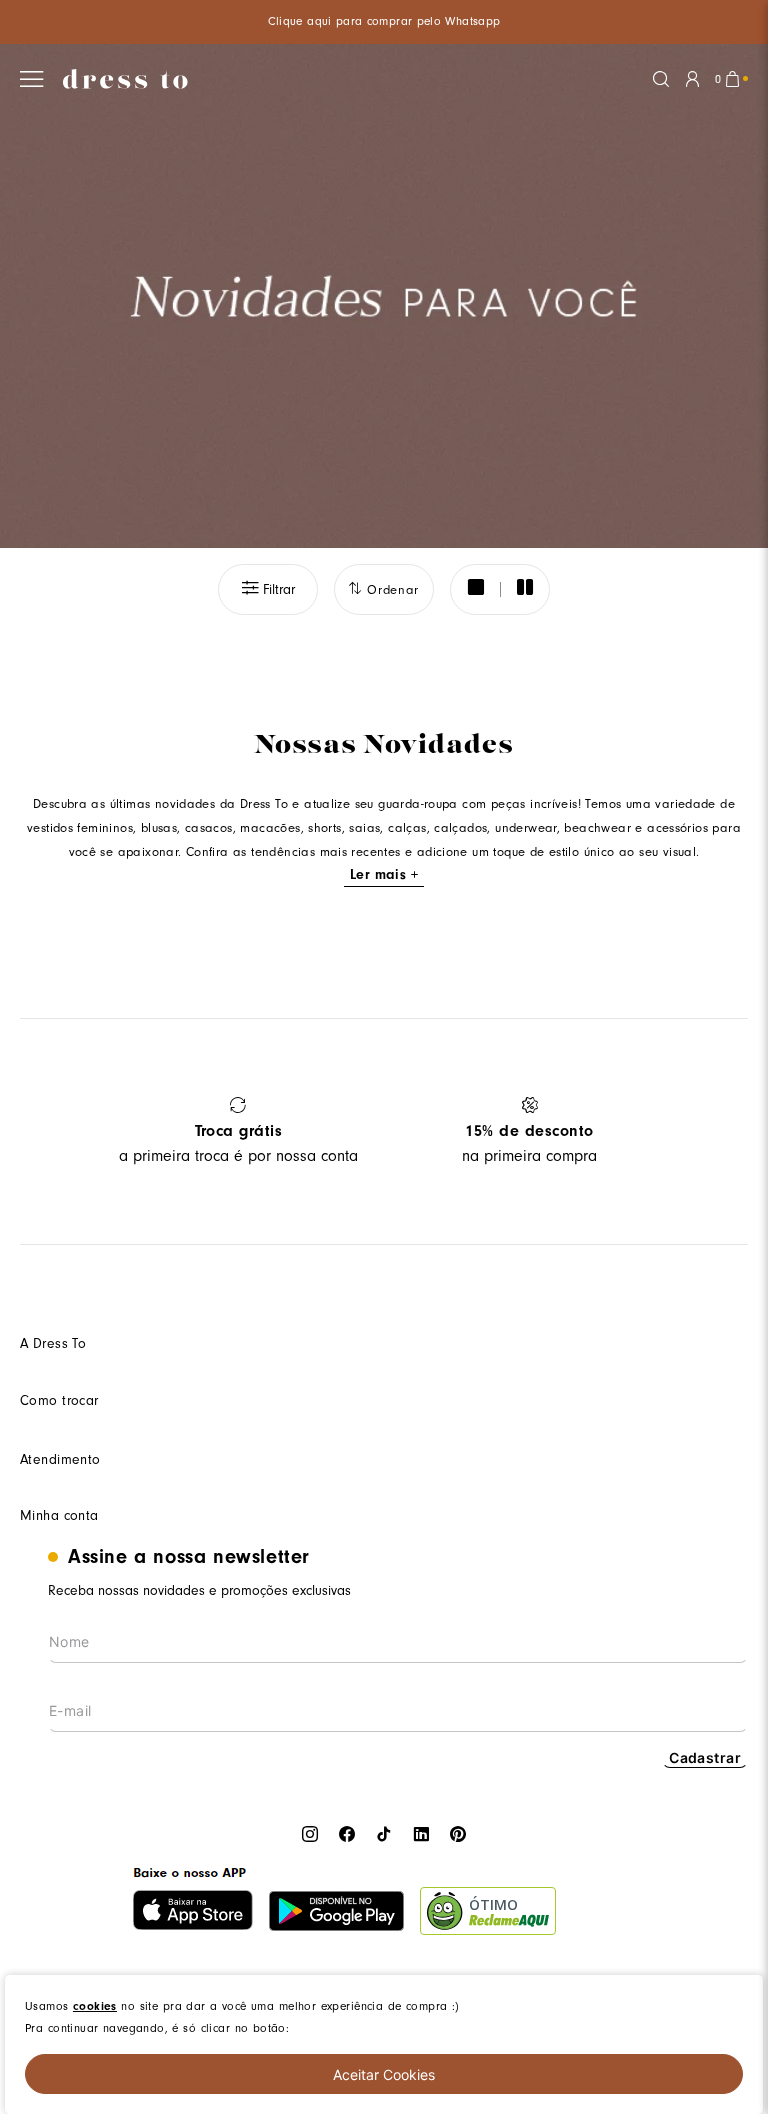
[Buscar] (661, 79)
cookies (95, 2006)
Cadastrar (705, 1757)
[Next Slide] (725, 1131)
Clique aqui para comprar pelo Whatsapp (384, 21)
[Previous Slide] (42, 1131)
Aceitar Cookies (384, 2074)
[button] (268, 589)
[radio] (475, 589)
